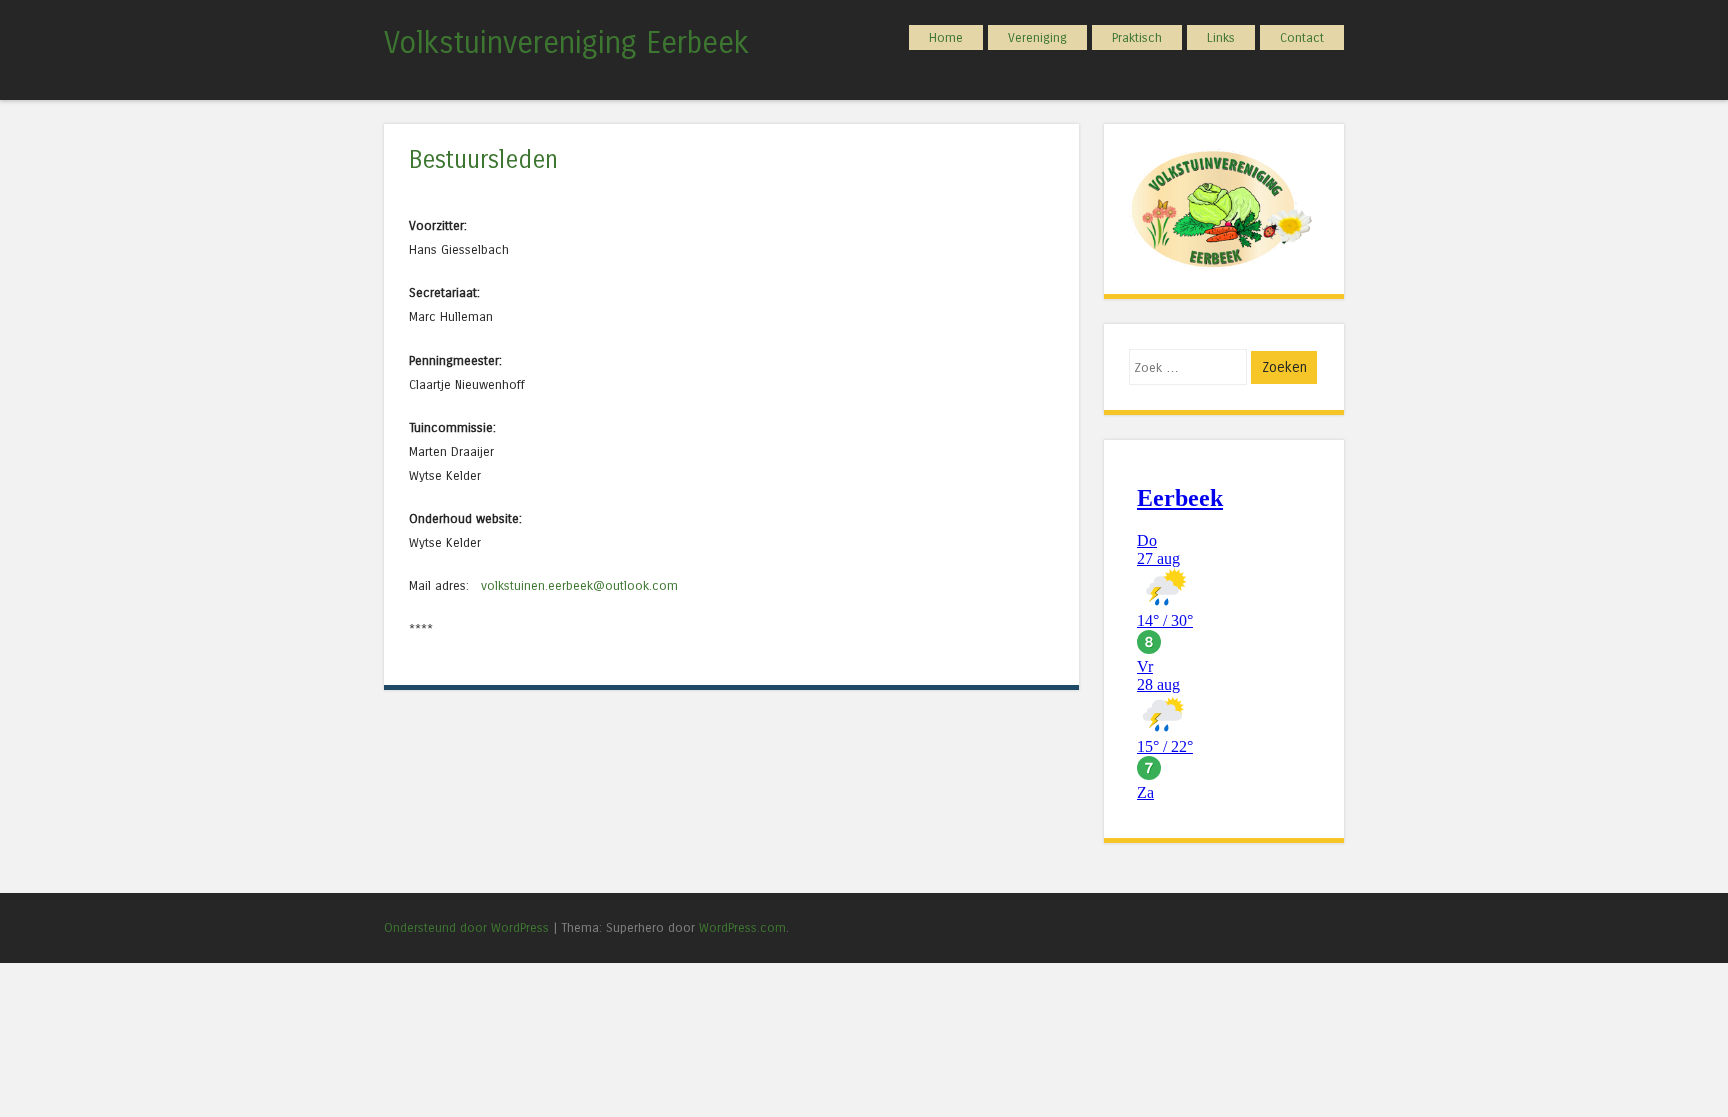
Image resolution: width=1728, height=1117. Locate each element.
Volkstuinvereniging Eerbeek (566, 43)
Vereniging (1037, 37)
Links (1221, 37)
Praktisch (1137, 37)
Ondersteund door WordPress (466, 927)
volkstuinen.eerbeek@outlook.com (577, 585)
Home (946, 37)
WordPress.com (742, 927)
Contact (1302, 37)
